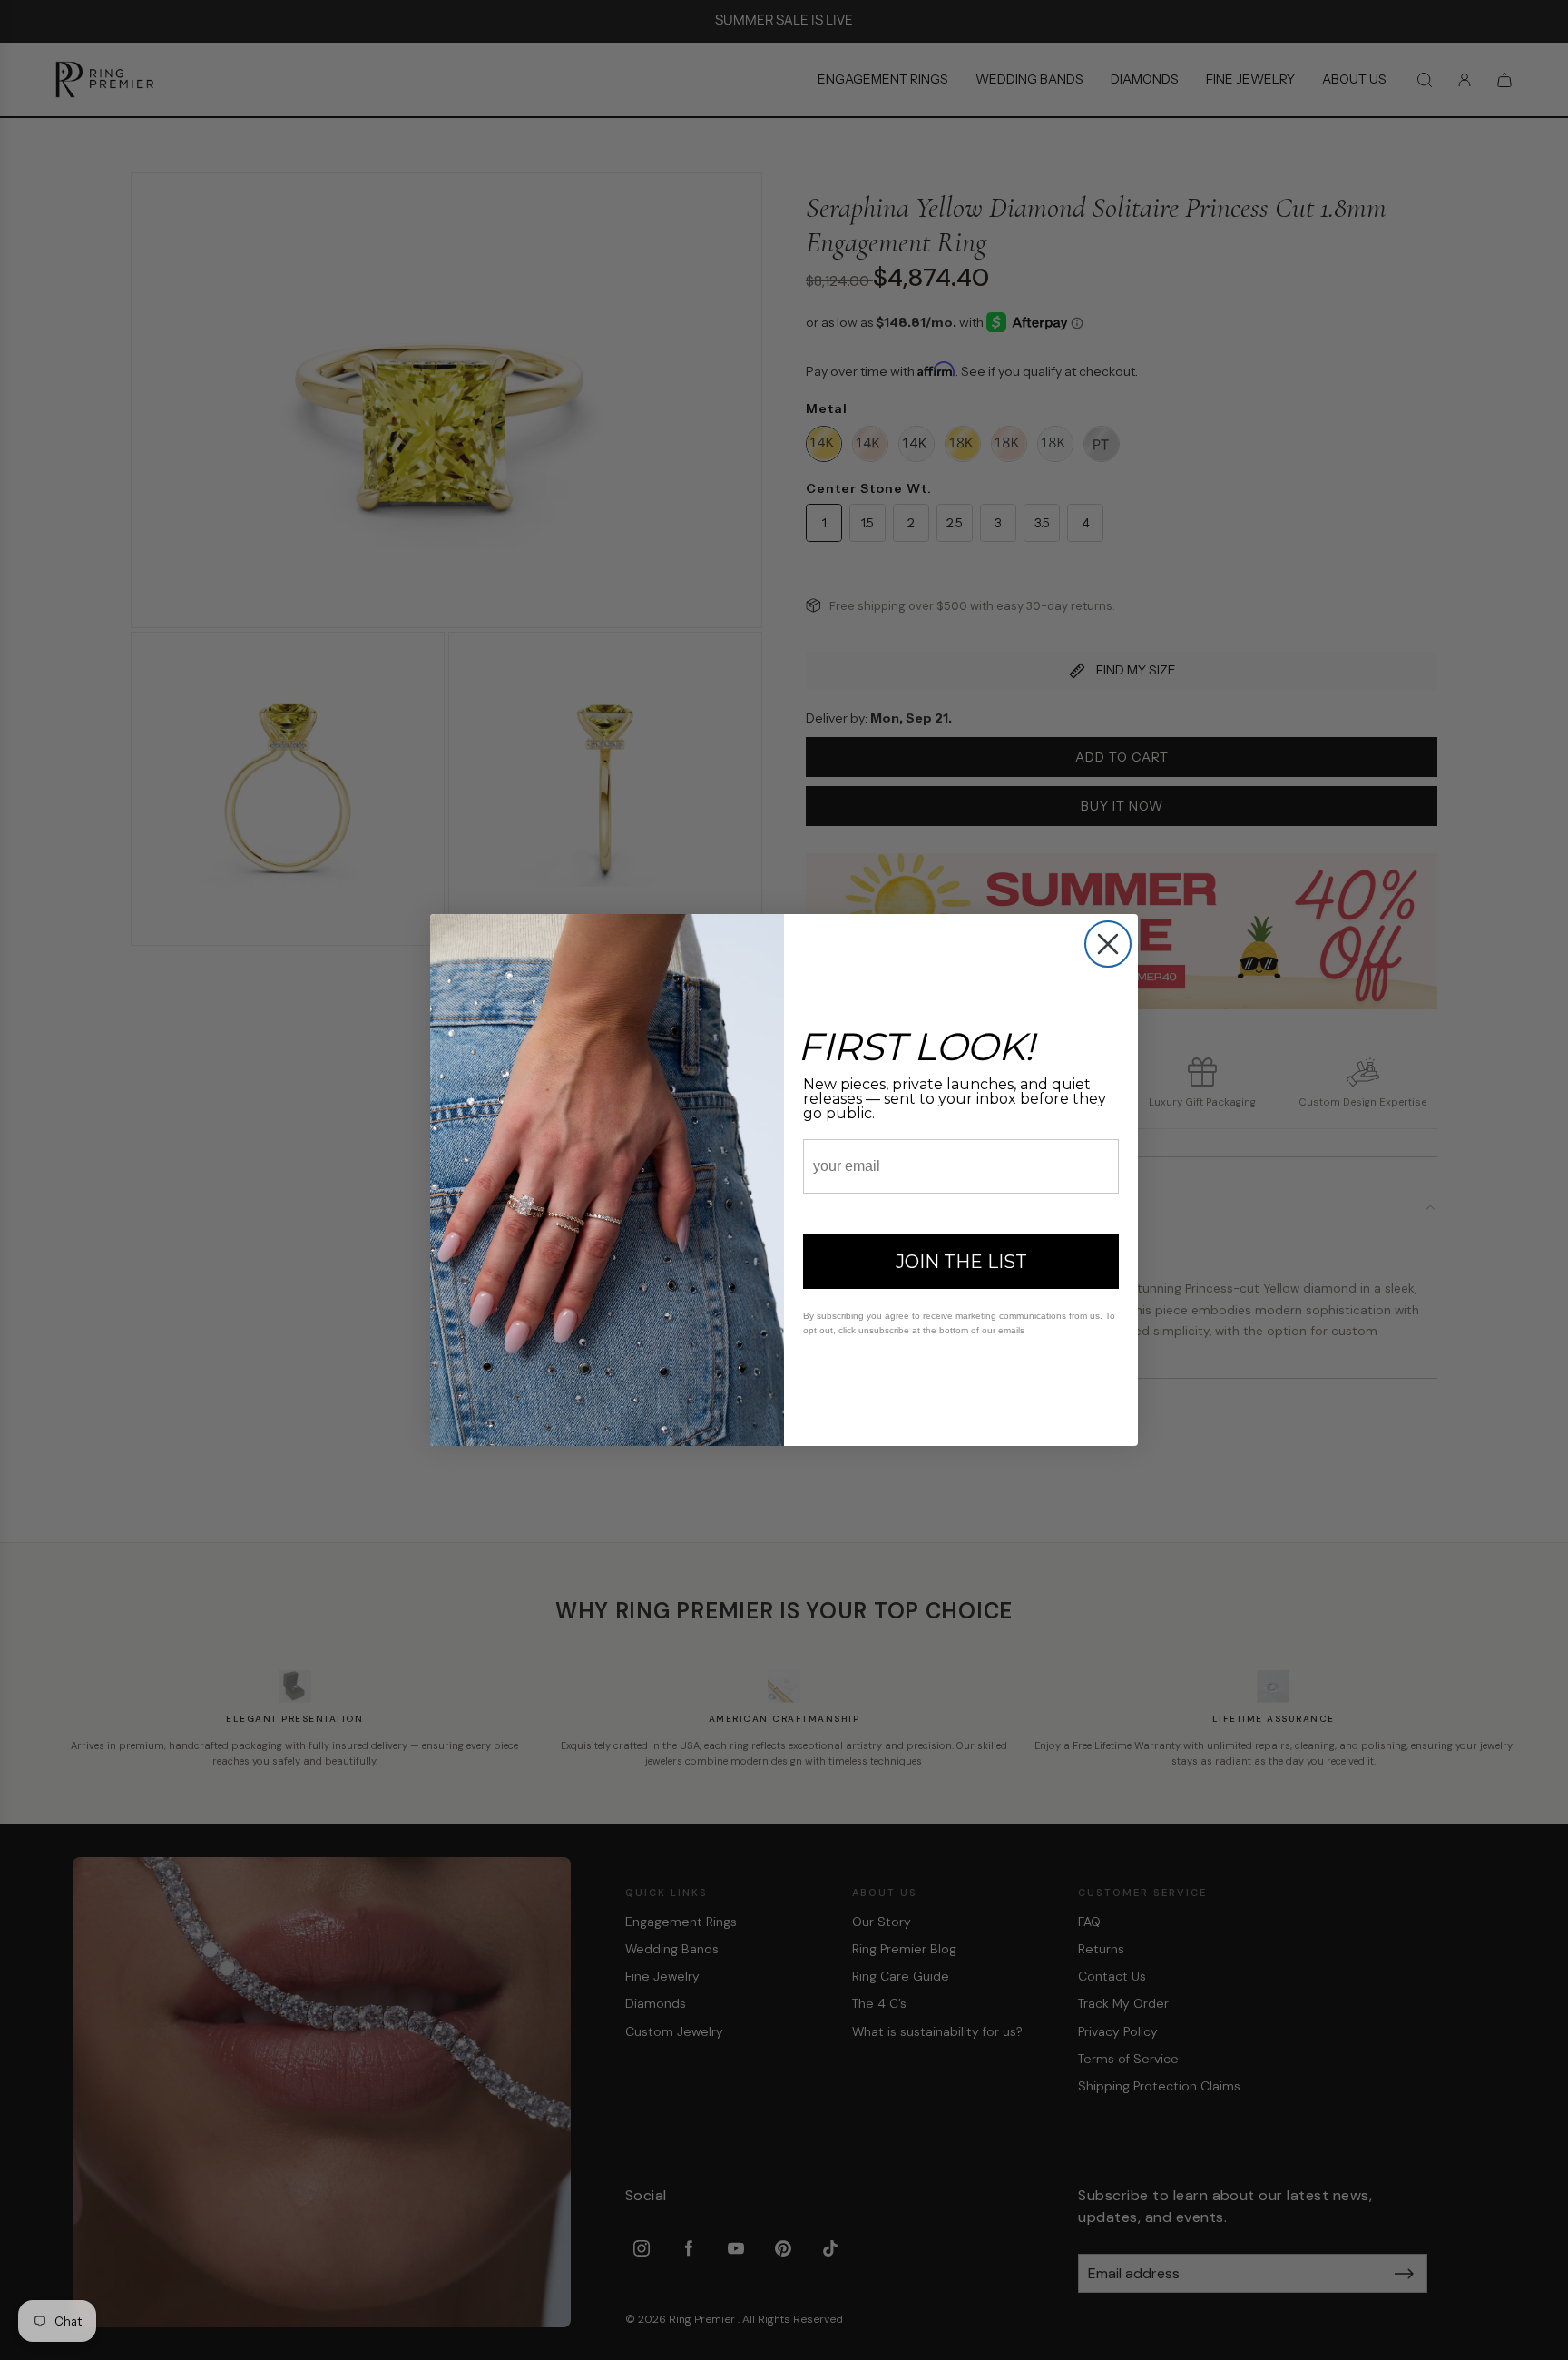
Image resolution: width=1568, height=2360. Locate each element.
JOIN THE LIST (961, 1262)
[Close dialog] (1108, 944)
